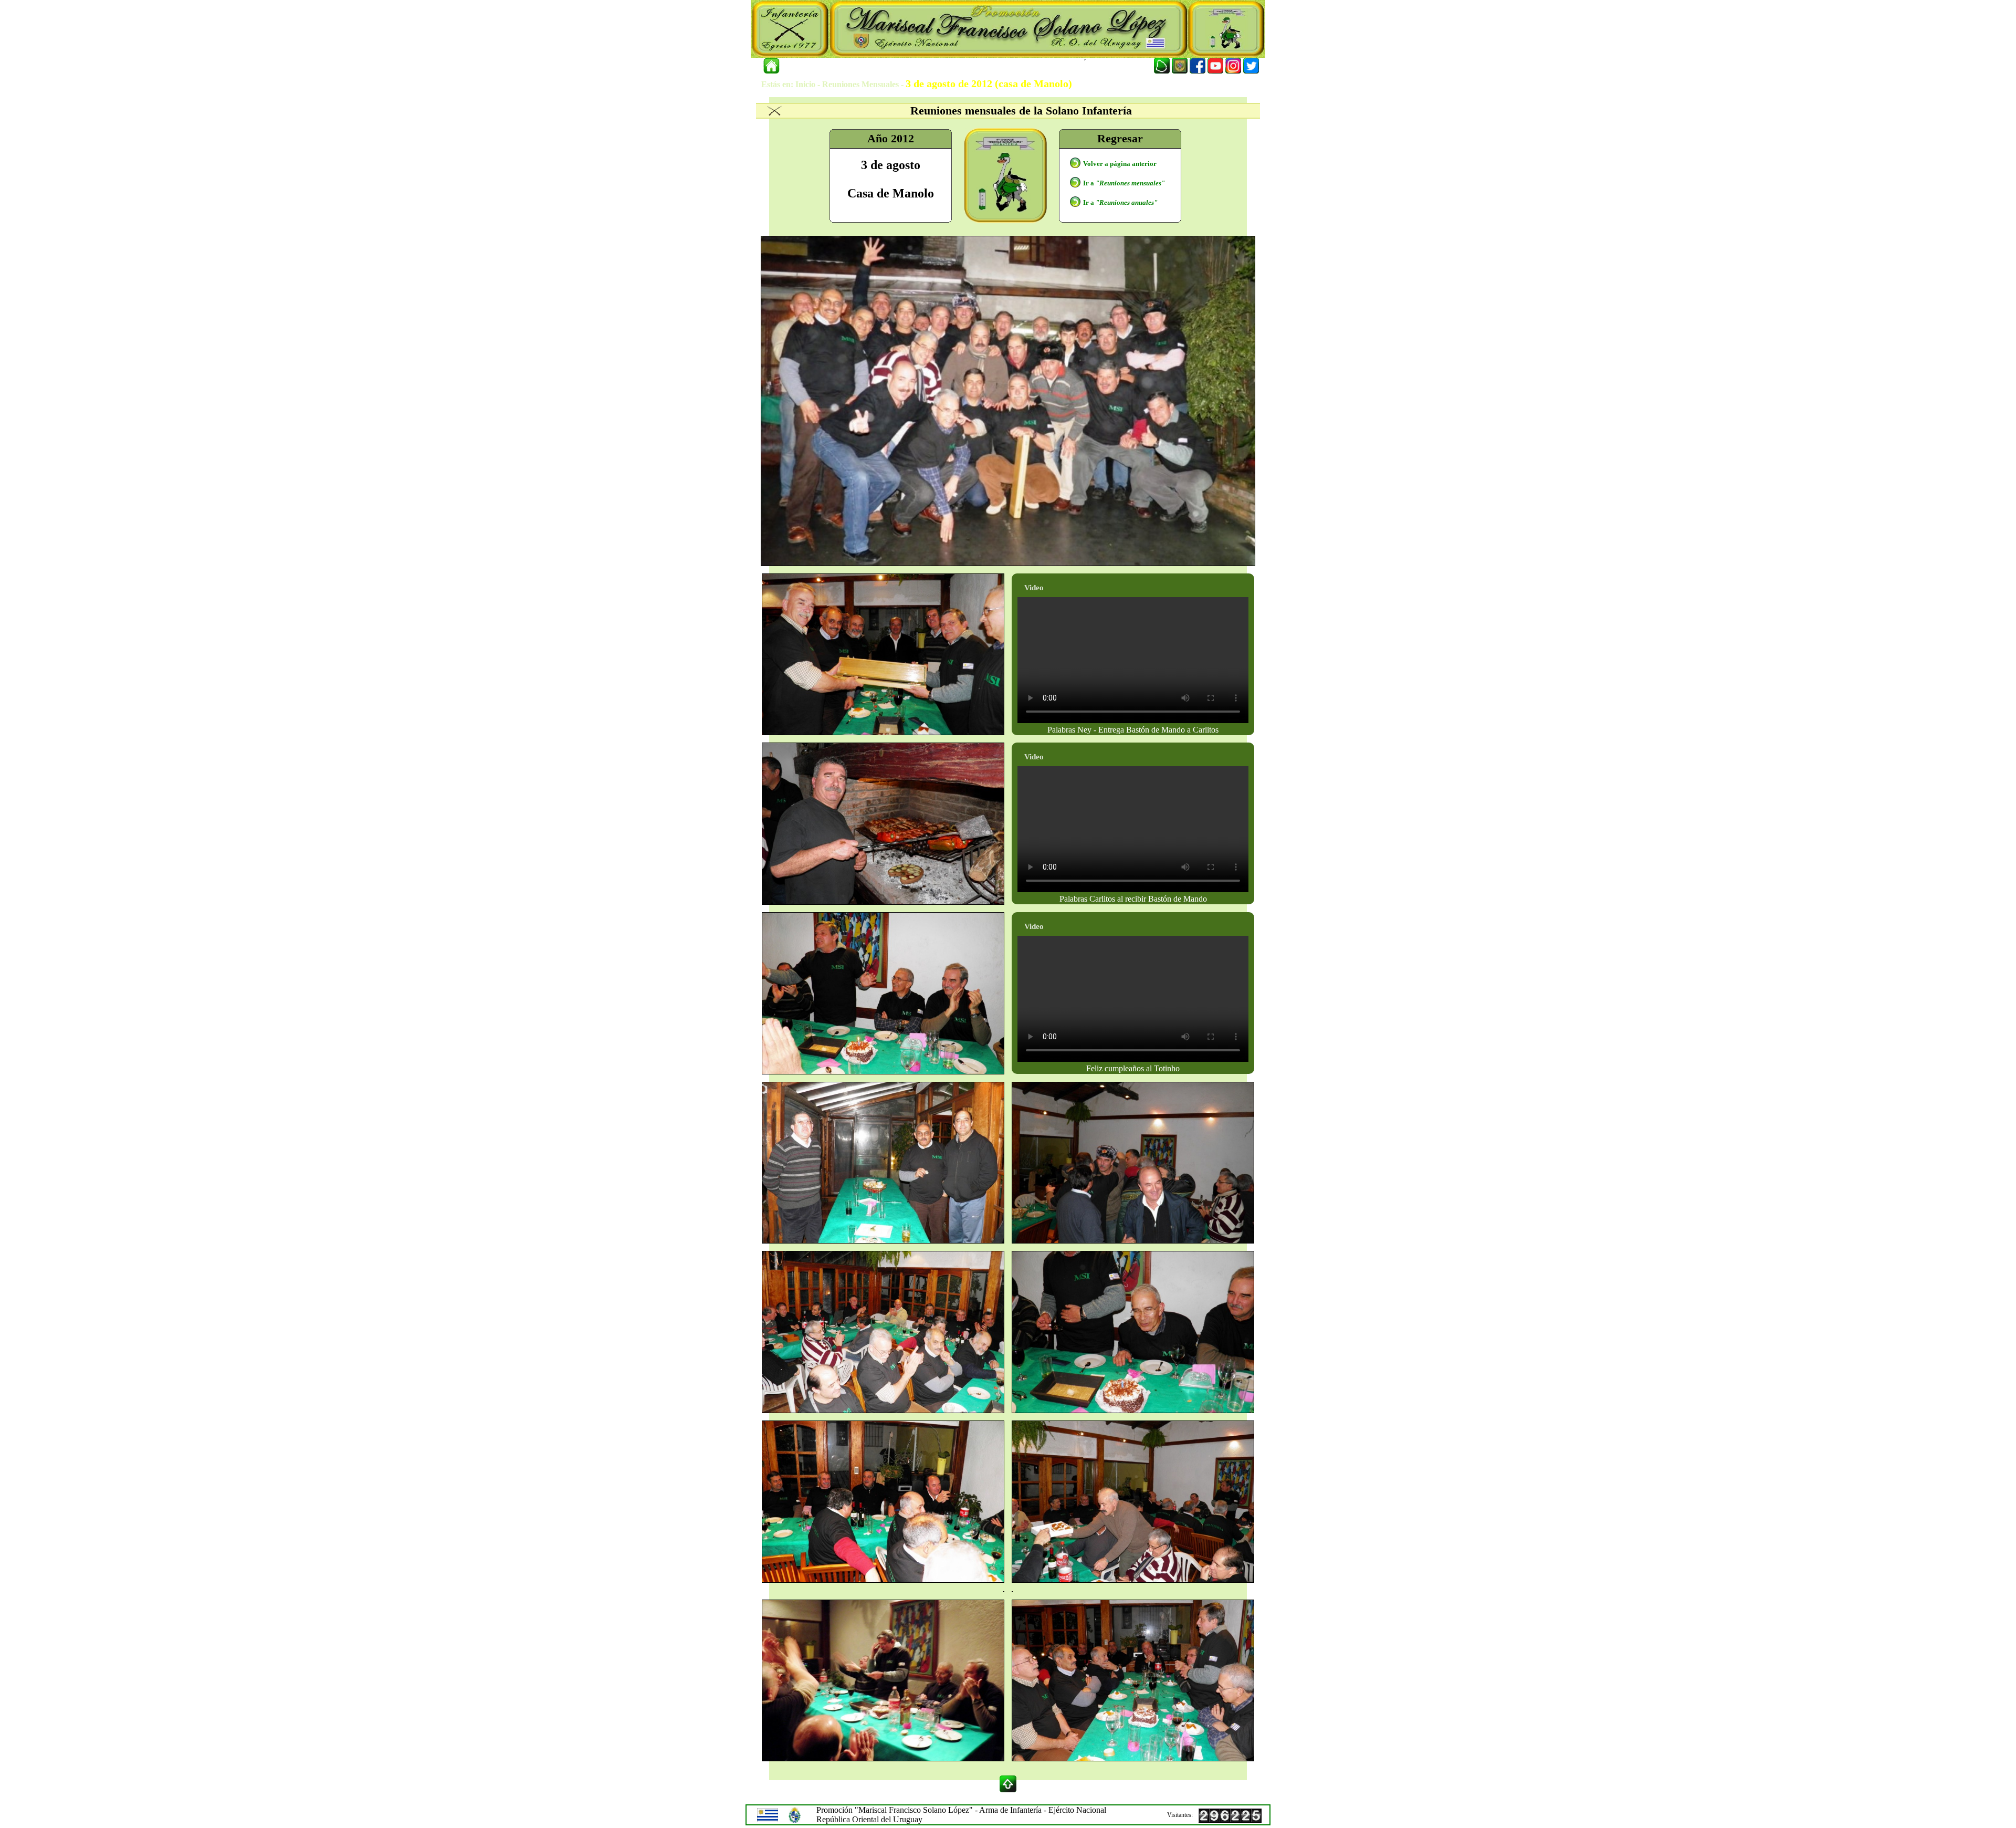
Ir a (1124, 183)
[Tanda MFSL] (842, 66)
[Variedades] (984, 66)
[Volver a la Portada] (798, 66)
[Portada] (771, 66)
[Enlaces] (1030, 66)
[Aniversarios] (896, 66)
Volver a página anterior (1120, 164)
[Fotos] (940, 66)
